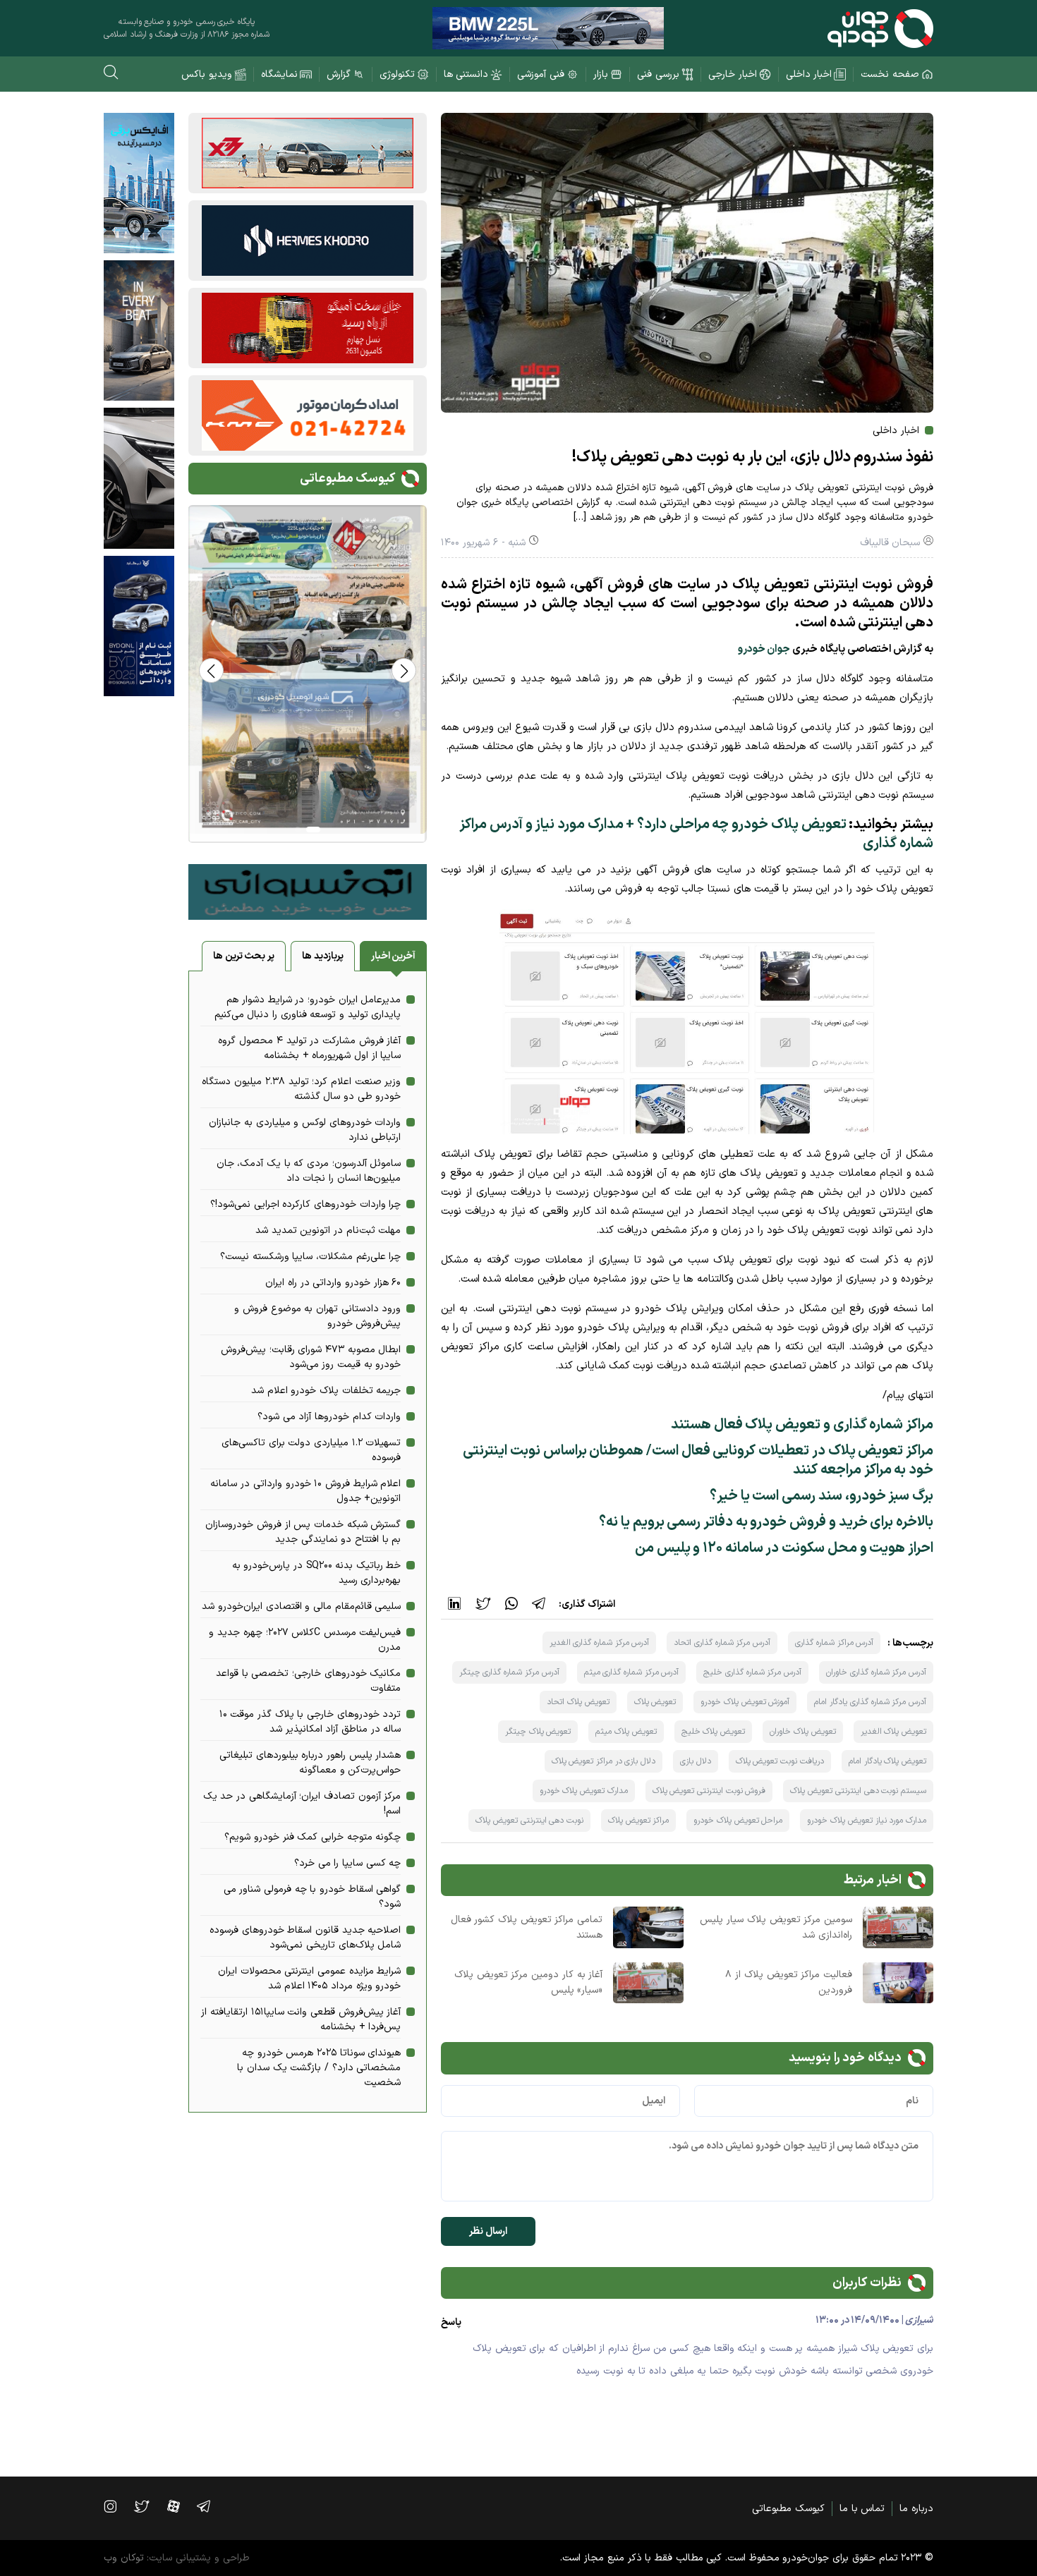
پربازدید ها (323, 956)
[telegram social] (211, 2506)
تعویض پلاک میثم (626, 1732)
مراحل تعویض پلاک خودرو (738, 1821)
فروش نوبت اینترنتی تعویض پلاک (709, 1791)
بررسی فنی (658, 74)
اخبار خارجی (733, 74)
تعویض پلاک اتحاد (578, 1702)
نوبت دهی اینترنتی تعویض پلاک (529, 1821)
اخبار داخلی (809, 74)
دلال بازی (696, 1761)
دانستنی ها (466, 74)
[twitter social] (148, 2506)
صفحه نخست (890, 74)
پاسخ (451, 2322)
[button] (211, 670)
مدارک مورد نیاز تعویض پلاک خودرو (867, 1821)
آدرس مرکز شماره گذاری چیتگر (509, 1672)
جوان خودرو (764, 649)
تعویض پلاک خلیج (713, 1732)
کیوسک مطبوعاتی (788, 2509)
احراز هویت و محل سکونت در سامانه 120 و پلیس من (784, 1548)
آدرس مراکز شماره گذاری (834, 1643)
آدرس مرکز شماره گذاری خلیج (752, 1672)
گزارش (339, 74)
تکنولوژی (397, 74)
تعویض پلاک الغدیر (893, 1732)
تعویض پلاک (655, 1702)
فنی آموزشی (541, 74)
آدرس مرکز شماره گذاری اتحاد (722, 1643)
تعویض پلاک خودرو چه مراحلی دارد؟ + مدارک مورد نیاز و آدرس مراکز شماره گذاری (696, 834)
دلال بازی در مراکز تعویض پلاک (604, 1761)
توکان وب (124, 2558)
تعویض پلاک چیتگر (538, 1732)
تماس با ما (862, 2509)
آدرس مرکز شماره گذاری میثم (632, 1672)
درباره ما (916, 2509)
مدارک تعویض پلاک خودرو (584, 1791)
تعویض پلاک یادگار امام (887, 1761)
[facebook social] (181, 2506)
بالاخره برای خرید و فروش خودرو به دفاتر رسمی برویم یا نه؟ (766, 1522)
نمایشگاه (279, 74)
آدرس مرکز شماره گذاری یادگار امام (870, 1702)
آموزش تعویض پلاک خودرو (745, 1702)
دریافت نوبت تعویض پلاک (780, 1761)
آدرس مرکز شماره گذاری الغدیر (600, 1643)
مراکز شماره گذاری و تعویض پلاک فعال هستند (802, 1425)
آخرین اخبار (394, 956)
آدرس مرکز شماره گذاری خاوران (876, 1672)
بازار (601, 74)
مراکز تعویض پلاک (638, 1821)
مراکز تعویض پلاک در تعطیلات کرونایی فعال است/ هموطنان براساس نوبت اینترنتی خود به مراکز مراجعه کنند (698, 1460)
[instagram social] (117, 2506)
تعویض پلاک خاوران (802, 1732)
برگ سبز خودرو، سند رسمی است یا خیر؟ (821, 1496)
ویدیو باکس (207, 74)
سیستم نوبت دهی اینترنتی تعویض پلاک (858, 1791)
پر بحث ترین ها (244, 956)
